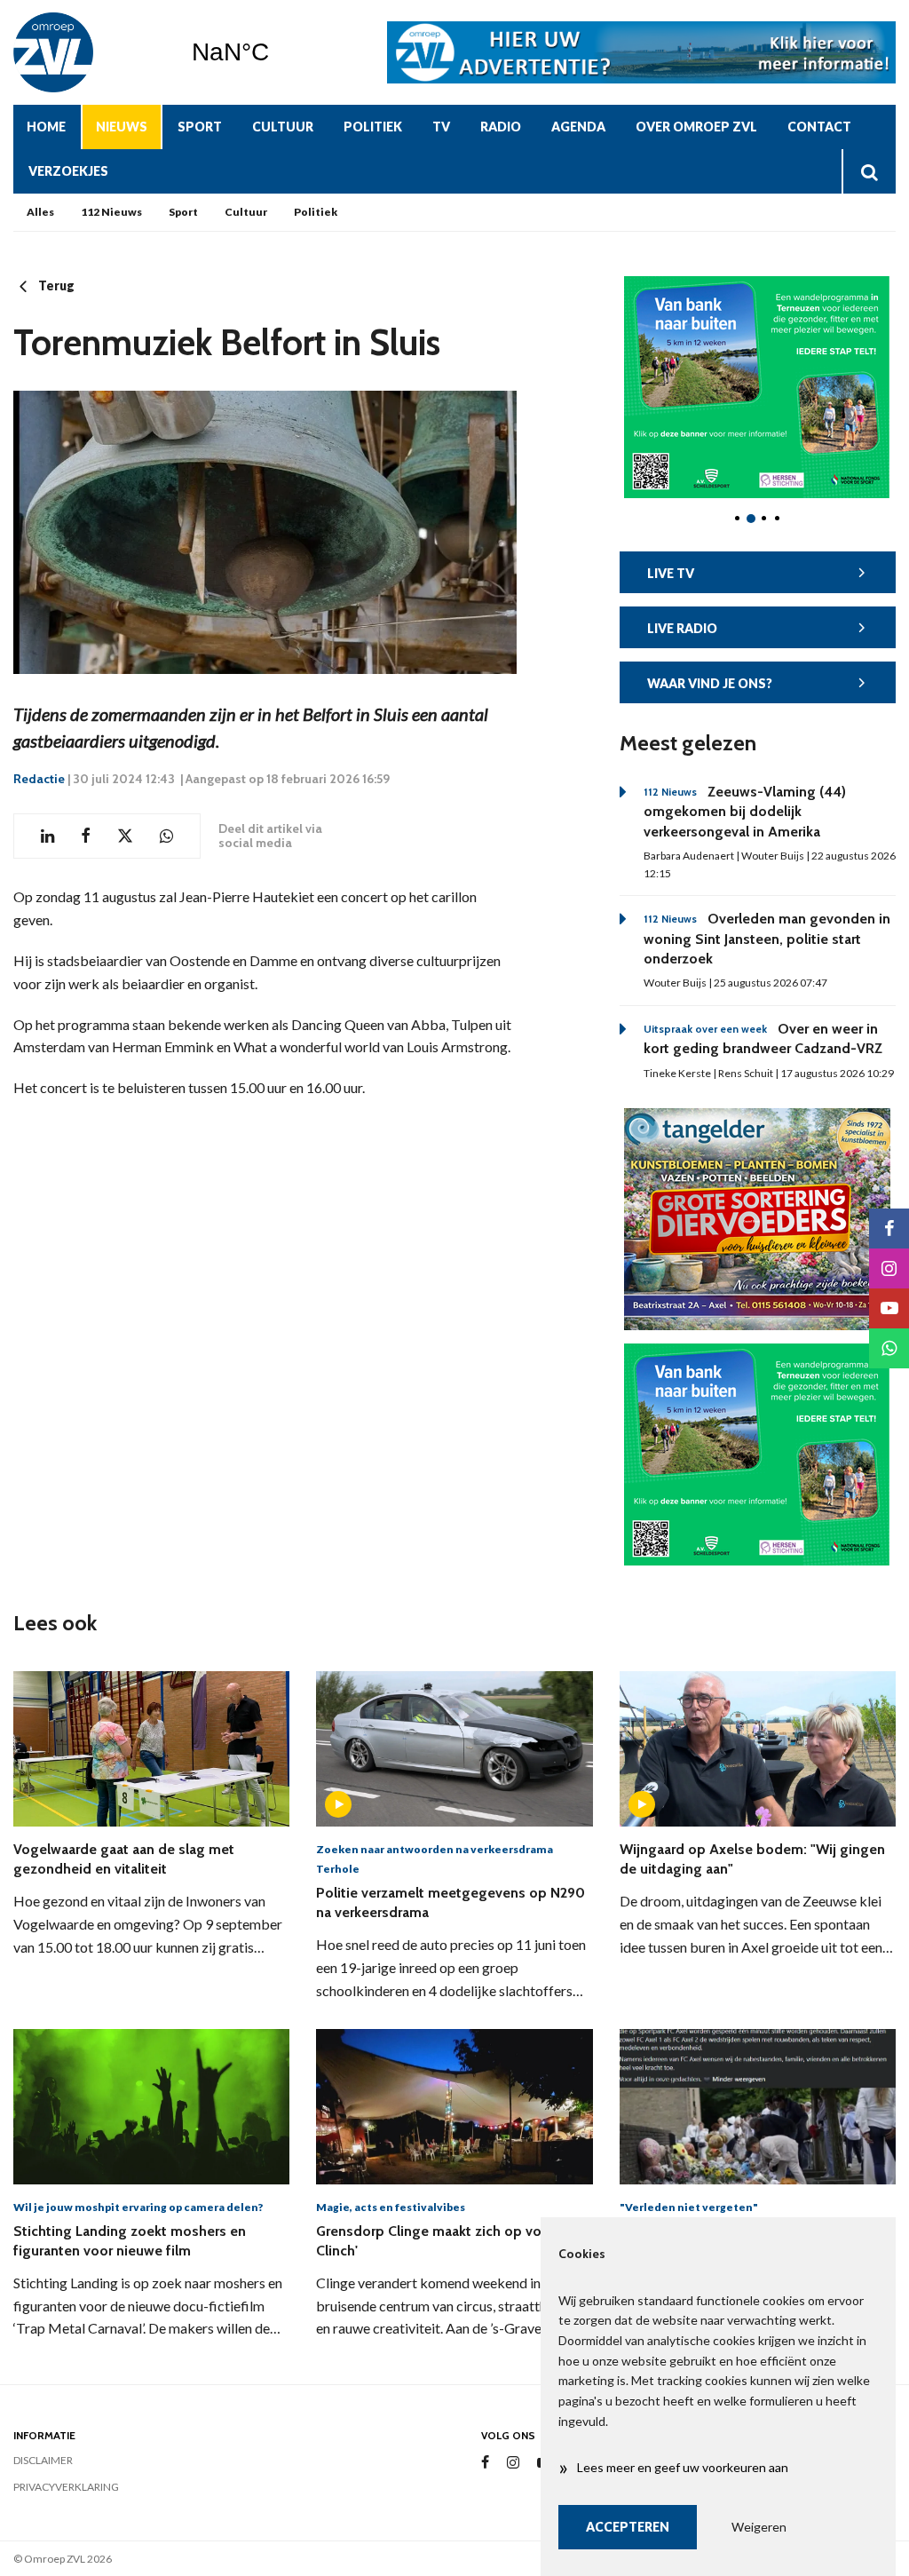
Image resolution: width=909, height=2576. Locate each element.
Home (46, 127)
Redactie (39, 779)
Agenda (578, 127)
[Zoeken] (869, 171)
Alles (40, 212)
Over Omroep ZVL (696, 127)
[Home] (89, 52)
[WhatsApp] (889, 1348)
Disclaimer (43, 2460)
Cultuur (283, 127)
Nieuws (122, 127)
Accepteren (628, 2527)
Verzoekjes (68, 171)
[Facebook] (485, 2463)
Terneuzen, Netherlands (276, 52)
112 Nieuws (111, 212)
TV (441, 127)
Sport (200, 127)
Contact (819, 127)
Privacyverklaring (66, 2487)
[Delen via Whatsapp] (166, 836)
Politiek (373, 127)
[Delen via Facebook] (86, 836)
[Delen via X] (125, 836)
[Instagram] (513, 2463)
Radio (501, 127)
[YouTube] (889, 1308)
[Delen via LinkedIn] (47, 836)
